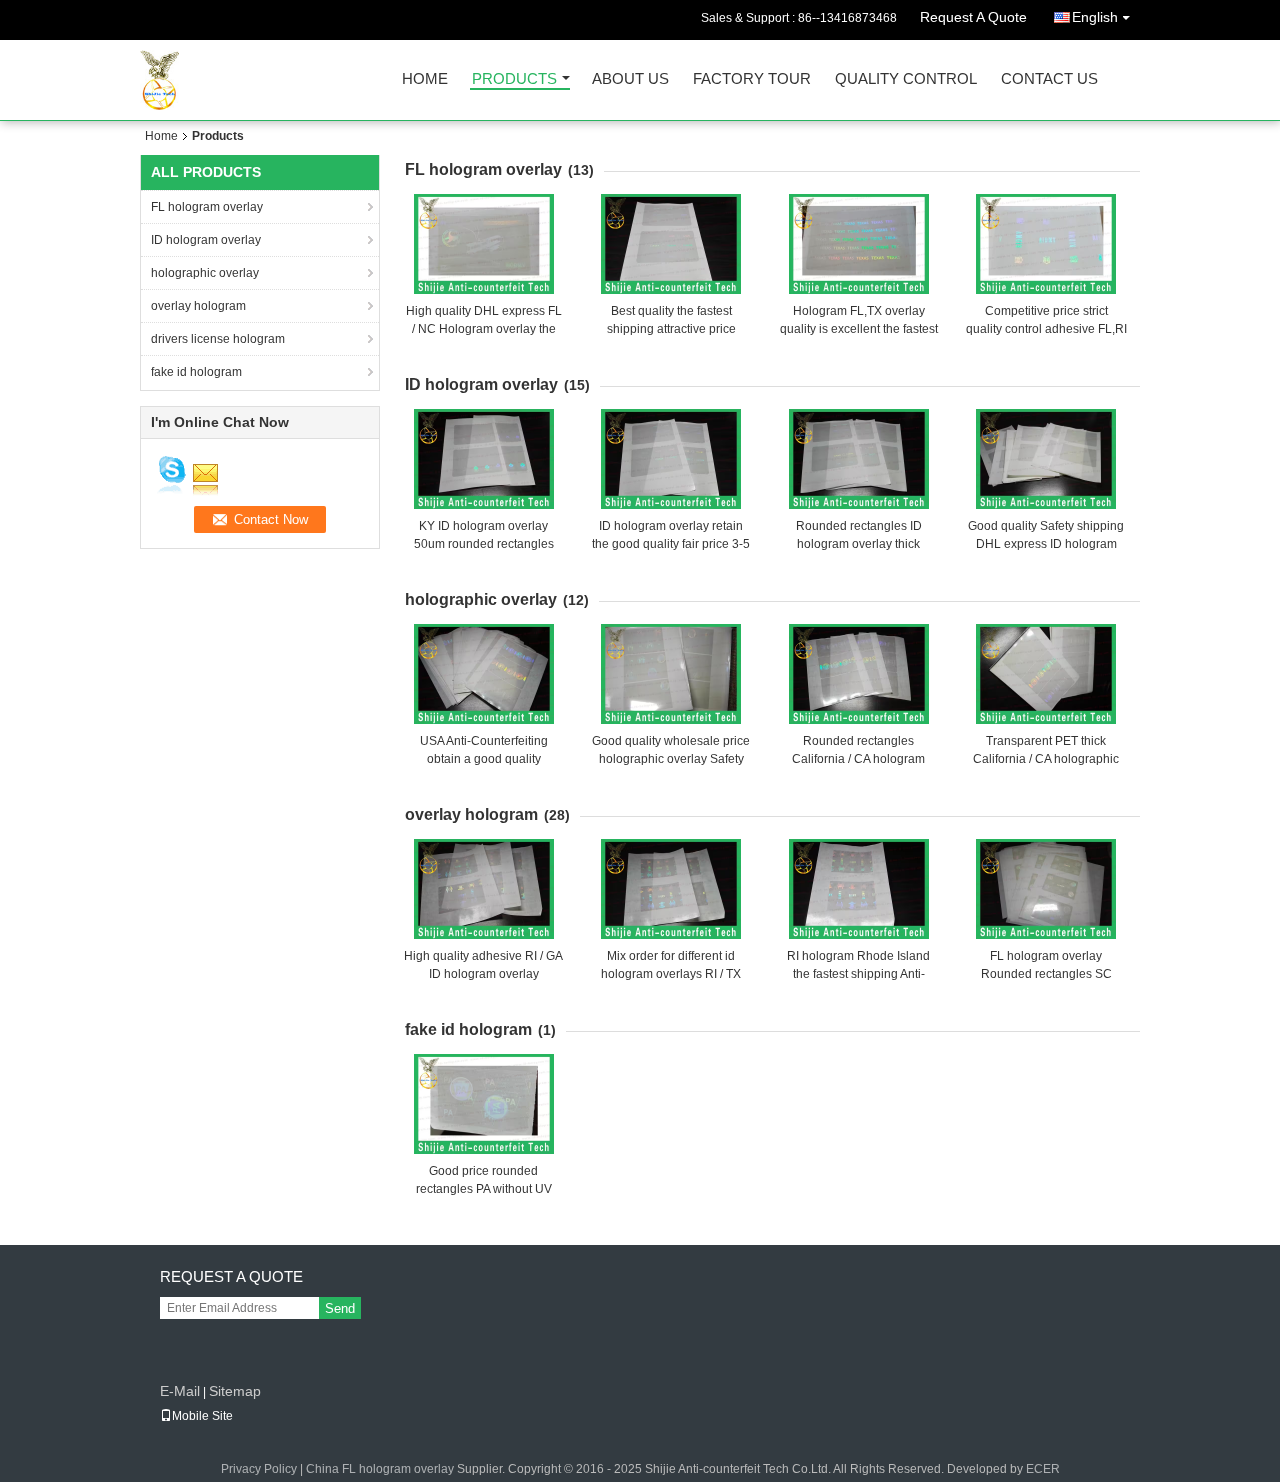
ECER (1043, 1469)
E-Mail (180, 1391)
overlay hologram (198, 306)
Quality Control (906, 79)
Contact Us (1049, 79)
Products (514, 79)
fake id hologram (196, 372)
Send (340, 1308)
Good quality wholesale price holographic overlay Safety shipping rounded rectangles (671, 759)
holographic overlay (205, 273)
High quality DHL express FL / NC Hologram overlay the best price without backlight (484, 329)
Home (425, 79)
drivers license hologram (218, 339)
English (1095, 17)
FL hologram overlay (207, 207)
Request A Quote (973, 17)
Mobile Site (202, 1416)
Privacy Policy (259, 1469)
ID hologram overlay (206, 240)
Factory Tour (752, 79)
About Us (630, 79)
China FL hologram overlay (380, 1469)
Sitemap (235, 1391)
